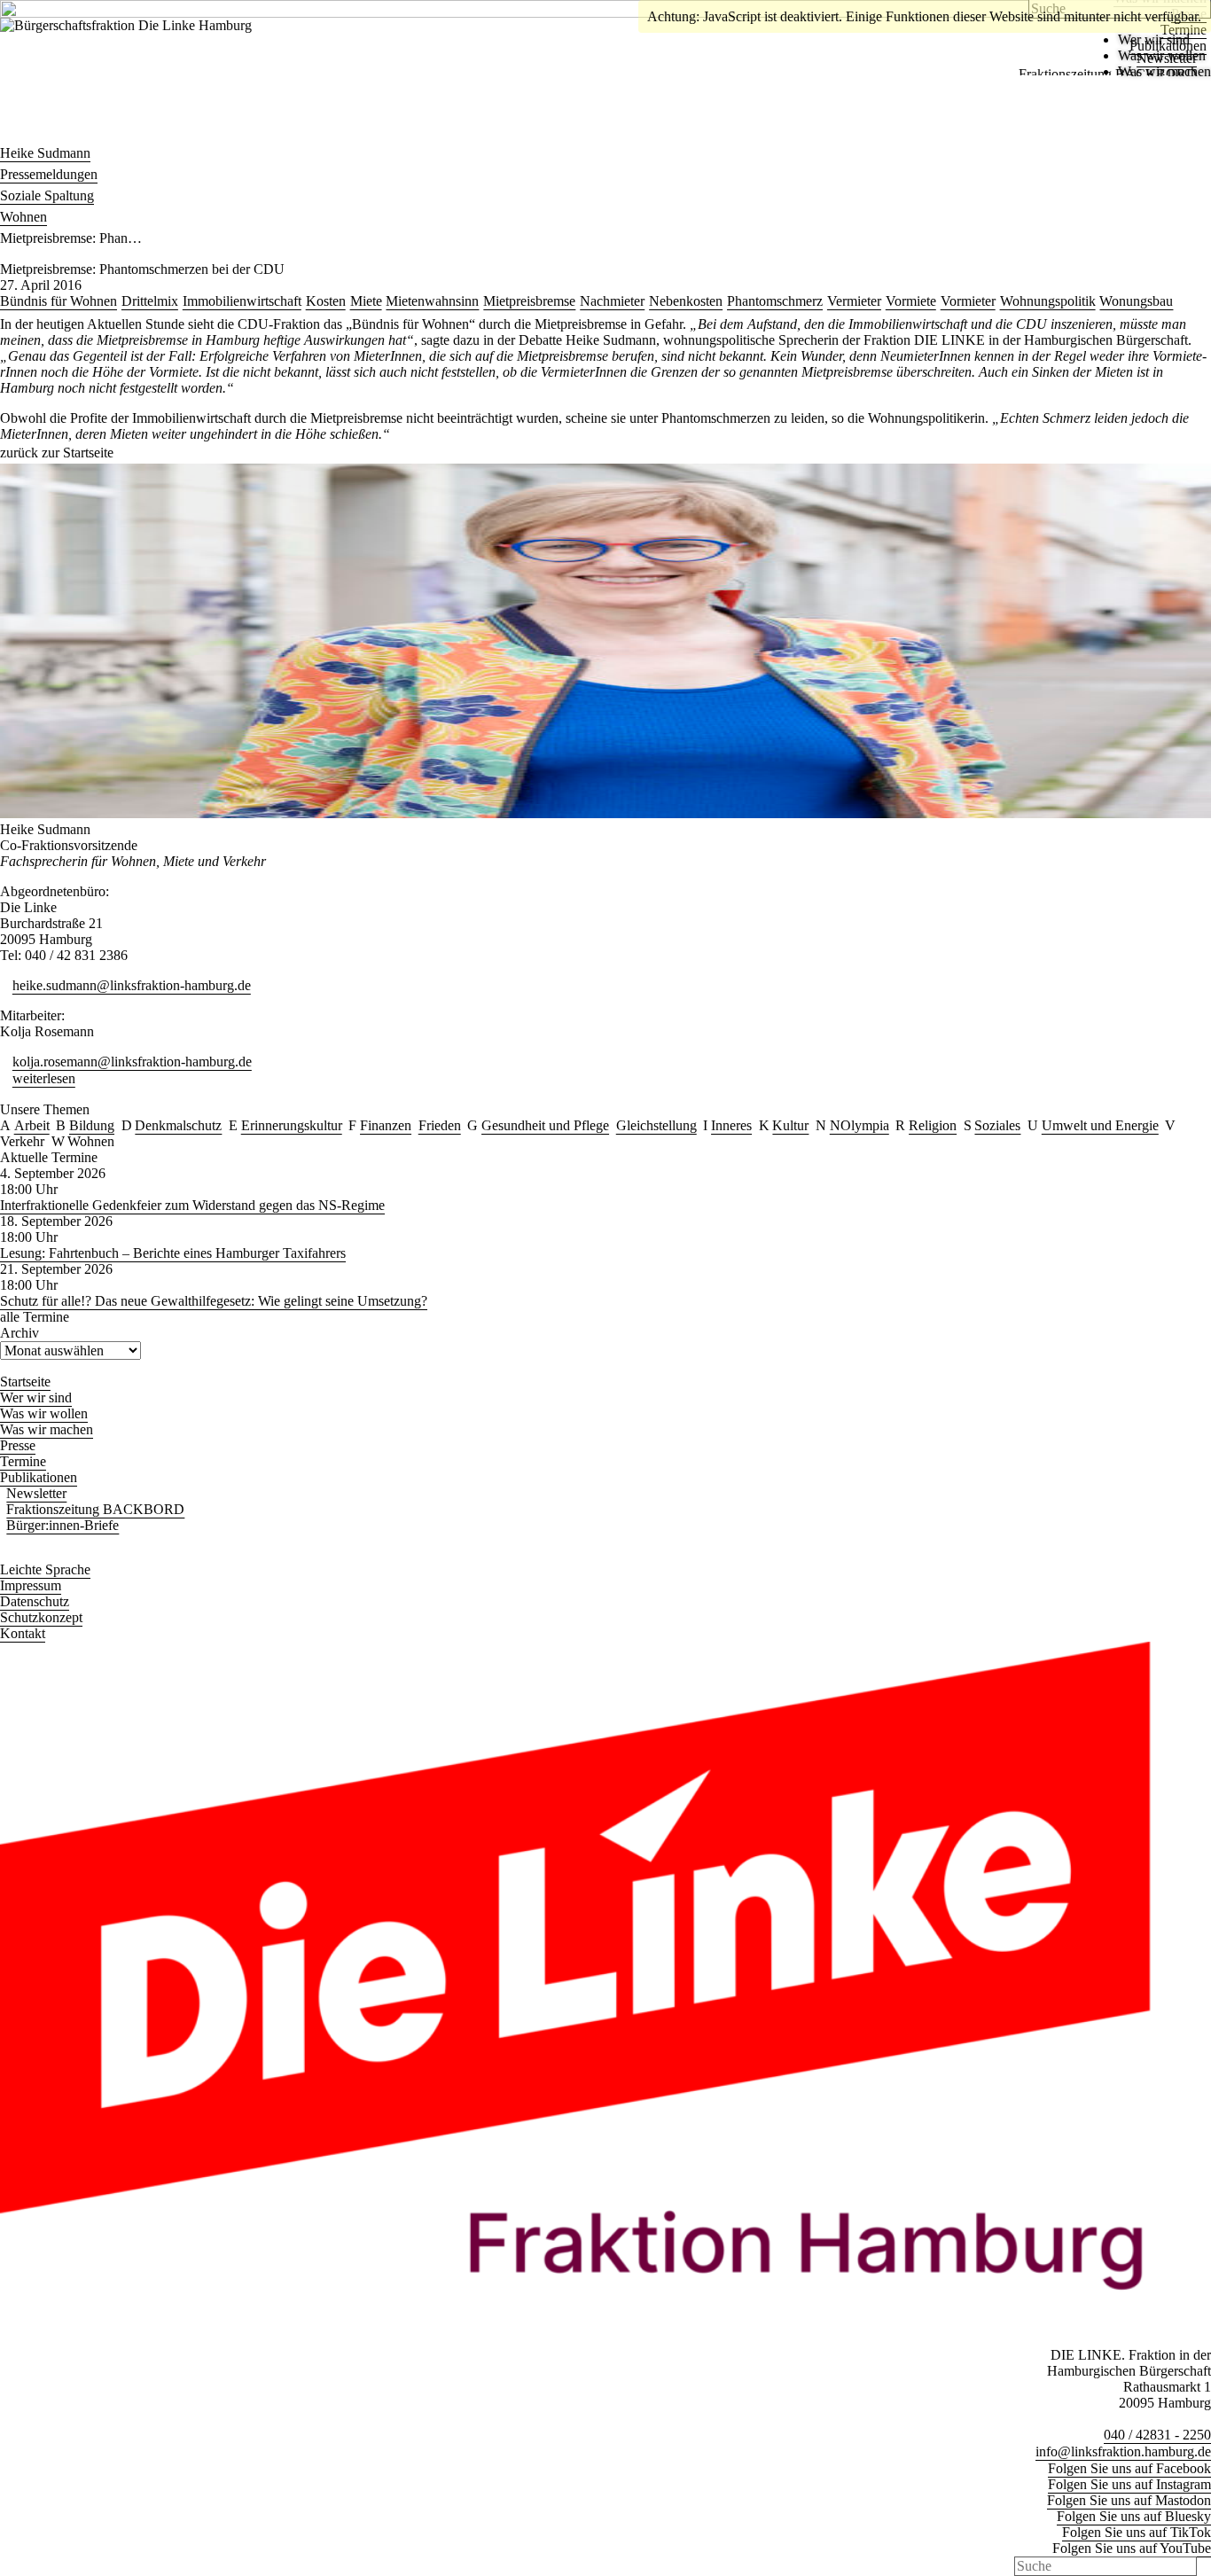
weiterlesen (44, 1078)
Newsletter (1167, 58)
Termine (23, 1461)
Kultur (790, 1125)
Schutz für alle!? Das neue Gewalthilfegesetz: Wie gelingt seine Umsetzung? (214, 1301)
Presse (18, 1445)
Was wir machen (47, 1429)
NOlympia (859, 1125)
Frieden (440, 1125)
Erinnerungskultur (292, 1125)
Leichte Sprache (45, 1569)
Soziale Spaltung (47, 195)
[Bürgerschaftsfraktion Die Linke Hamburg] (5, 132)
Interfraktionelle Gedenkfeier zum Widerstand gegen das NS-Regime (192, 1205)
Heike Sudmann (45, 153)
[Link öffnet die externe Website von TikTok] (85, 7)
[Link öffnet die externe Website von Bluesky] (66, 7)
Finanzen (386, 1125)
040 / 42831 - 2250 (1157, 2435)
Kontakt (23, 1633)
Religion (933, 1125)
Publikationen (1168, 46)
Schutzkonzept (41, 1617)
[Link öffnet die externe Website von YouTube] (105, 7)
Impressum (31, 1585)
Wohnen (23, 217)
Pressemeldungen (49, 174)
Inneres (731, 1125)
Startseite (25, 1382)
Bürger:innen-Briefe (63, 1525)
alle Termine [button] (35, 1317)
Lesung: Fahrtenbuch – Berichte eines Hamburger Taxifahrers (173, 1253)
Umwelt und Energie (1100, 1125)
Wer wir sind (36, 1397)
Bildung (92, 1125)
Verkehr (22, 1141)
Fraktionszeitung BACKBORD (1108, 74)
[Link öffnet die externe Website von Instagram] (26, 7)
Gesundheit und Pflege (545, 1125)
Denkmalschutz (178, 1125)
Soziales (997, 1125)
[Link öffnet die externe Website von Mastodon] (45, 7)
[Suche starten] (1206, 2566)
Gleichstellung (656, 1125)
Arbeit (32, 1125)
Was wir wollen (44, 1413)
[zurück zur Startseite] (152, 56)
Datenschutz (35, 1601)
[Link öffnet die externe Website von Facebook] (5, 7)
